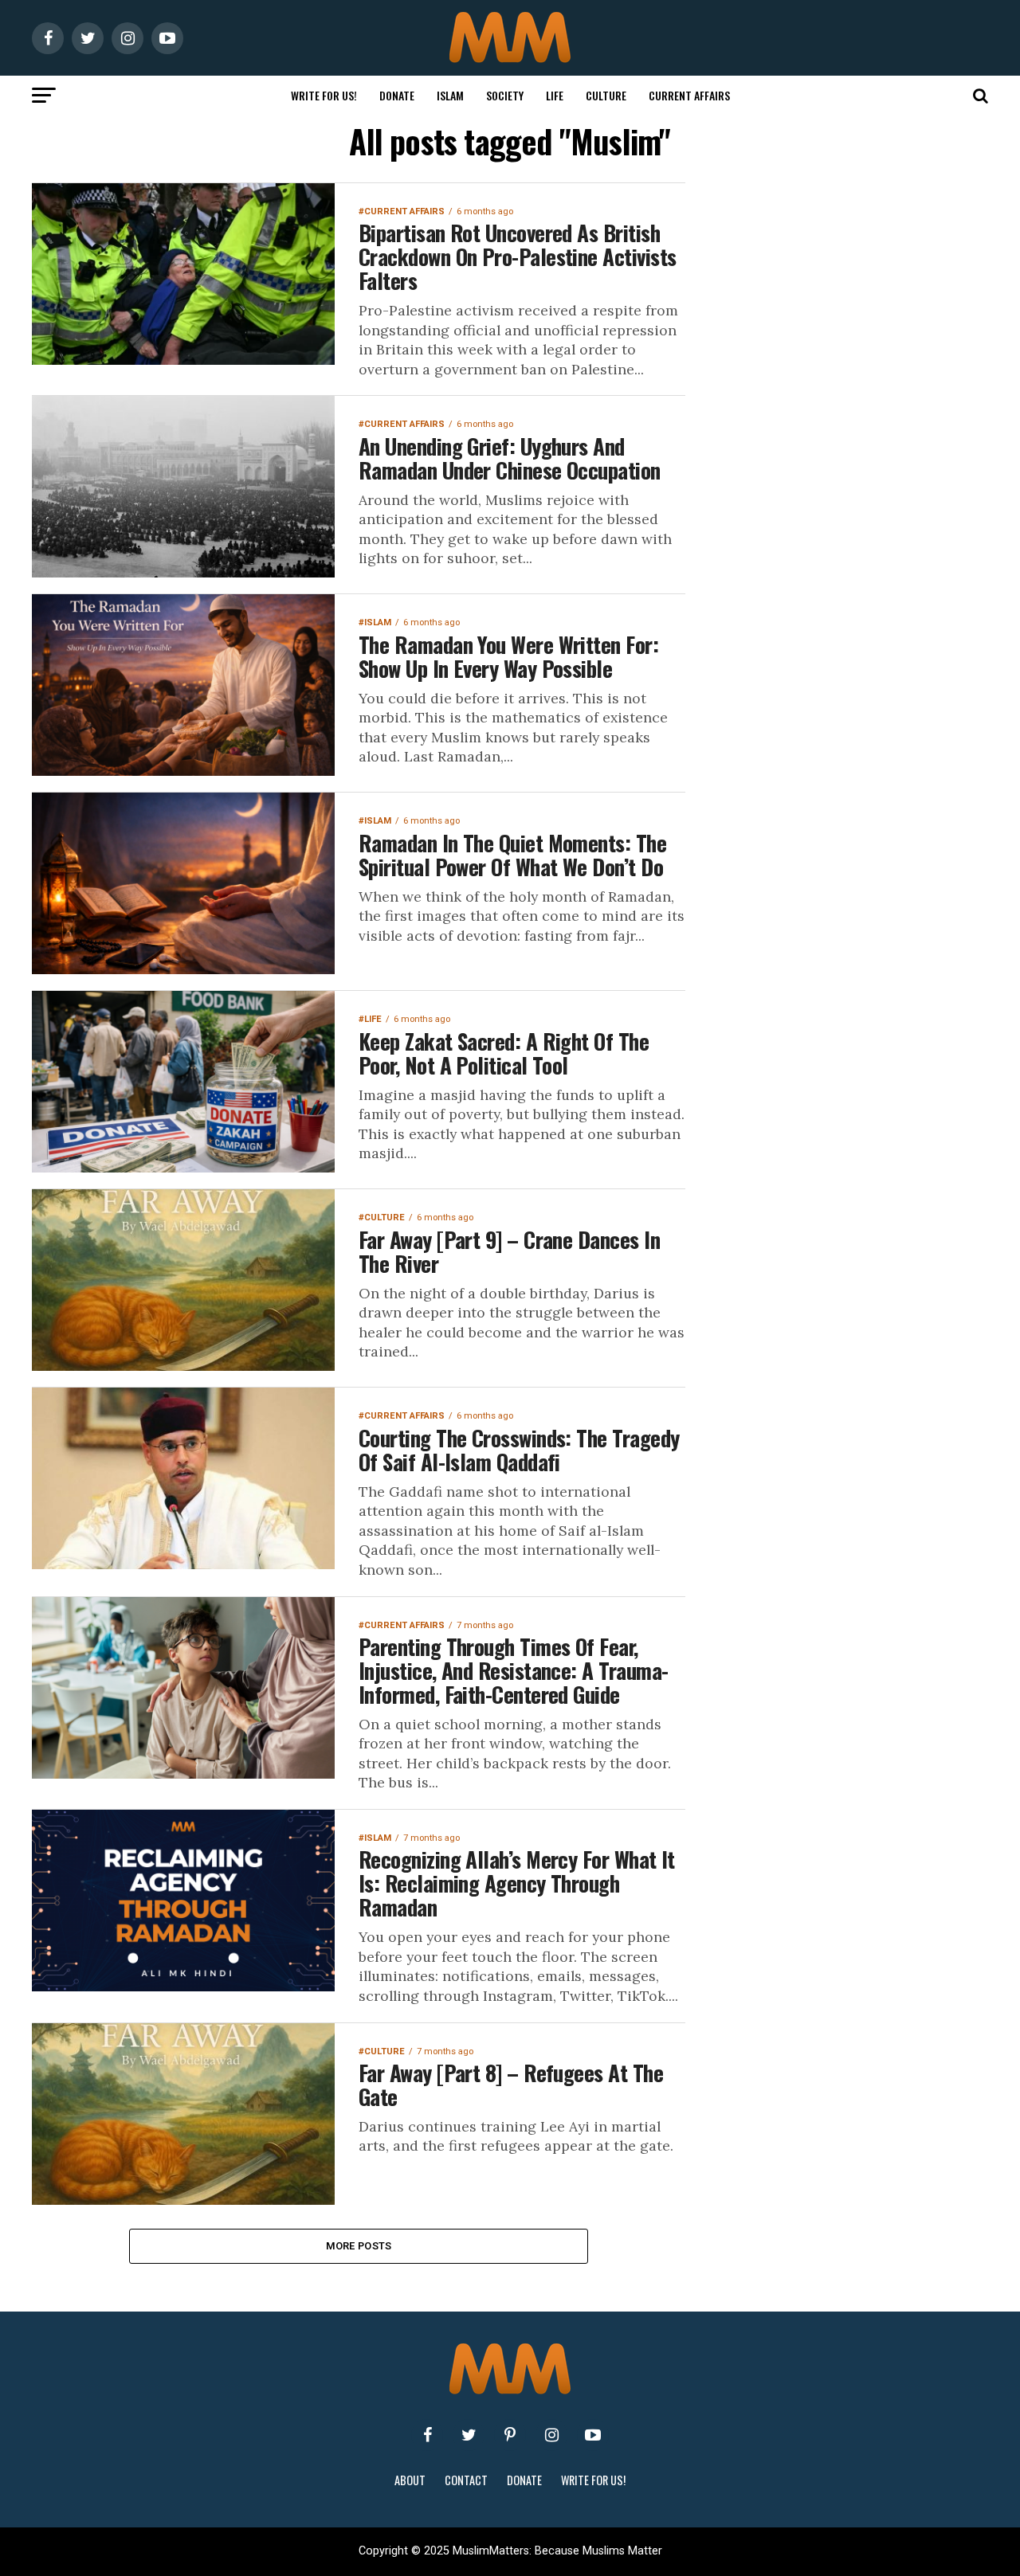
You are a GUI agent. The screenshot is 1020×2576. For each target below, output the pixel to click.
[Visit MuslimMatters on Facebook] (427, 2435)
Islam (450, 95)
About (410, 2480)
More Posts (359, 2246)
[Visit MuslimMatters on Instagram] (551, 2435)
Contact (466, 2480)
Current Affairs (689, 95)
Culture (606, 95)
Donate (397, 95)
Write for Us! (324, 95)
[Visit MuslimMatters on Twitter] (469, 2435)
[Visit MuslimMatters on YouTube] (593, 2435)
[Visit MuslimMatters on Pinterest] (510, 2435)
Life (555, 95)
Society (505, 95)
